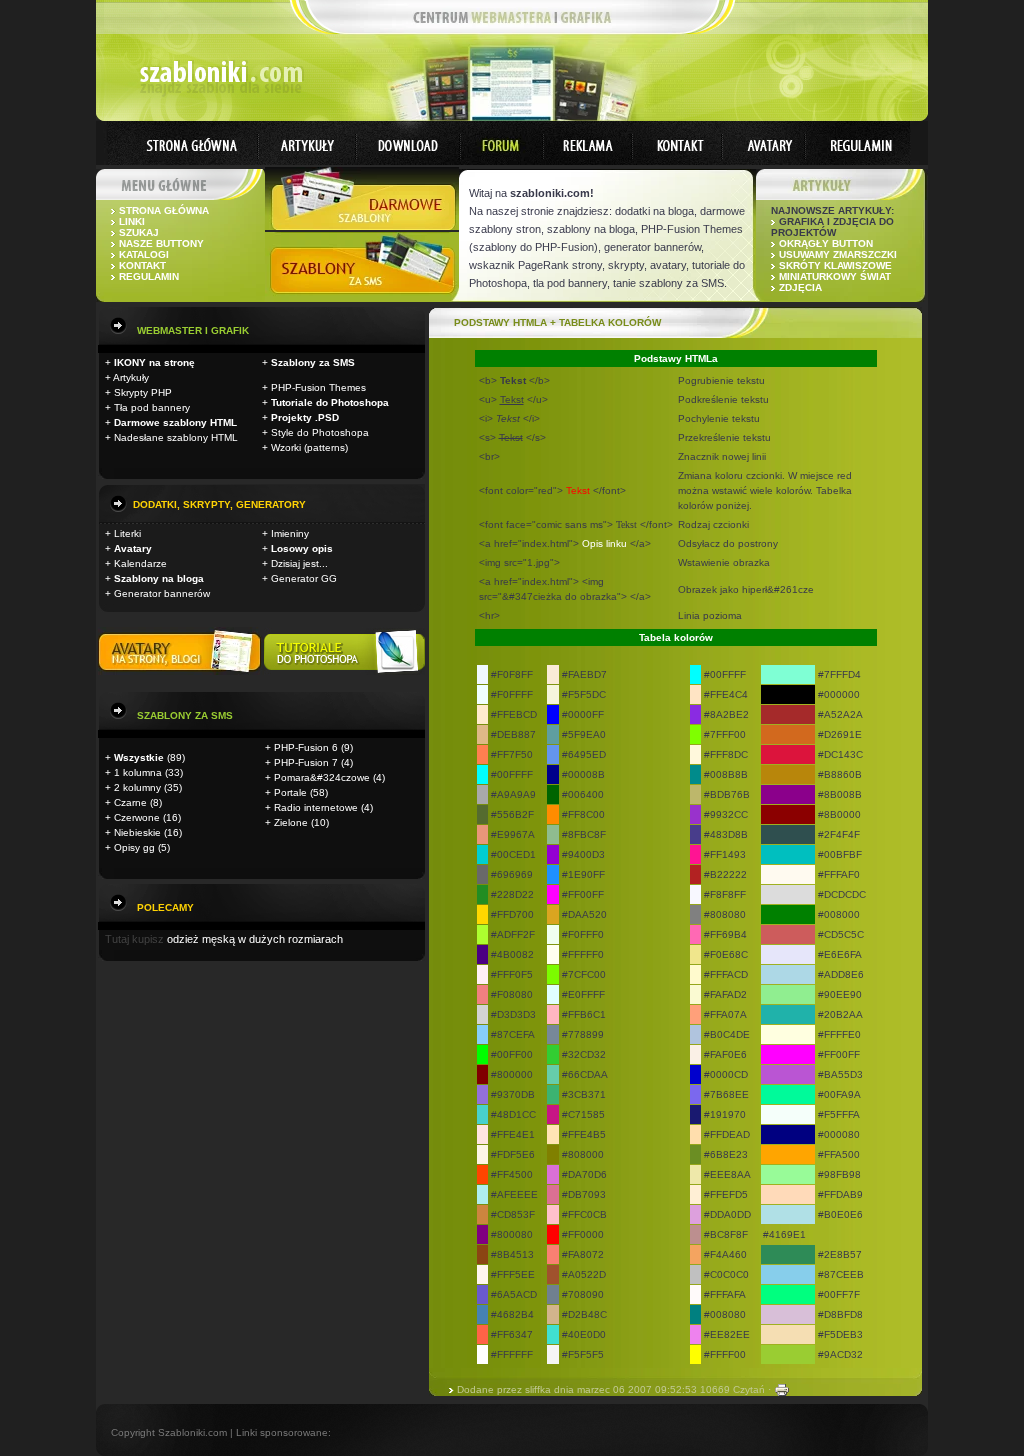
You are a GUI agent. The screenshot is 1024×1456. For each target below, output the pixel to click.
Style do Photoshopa (320, 432)
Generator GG (304, 578)
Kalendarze (140, 563)
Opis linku (604, 543)
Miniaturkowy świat (835, 276)
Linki (132, 221)
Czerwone (137, 817)
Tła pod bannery (152, 407)
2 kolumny (137, 787)
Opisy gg (134, 847)
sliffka (538, 1389)
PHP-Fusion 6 (306, 747)
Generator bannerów (162, 593)
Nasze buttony (161, 243)
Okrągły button (826, 243)
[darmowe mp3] (344, 671)
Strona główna (164, 210)
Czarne (130, 802)
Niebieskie (137, 832)
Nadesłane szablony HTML (176, 437)
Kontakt (142, 265)
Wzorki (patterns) (309, 447)
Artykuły (131, 377)
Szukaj (139, 232)
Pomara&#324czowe (322, 777)
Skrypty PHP (143, 392)
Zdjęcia (800, 287)
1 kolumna (138, 772)
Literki (127, 533)
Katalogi (144, 254)
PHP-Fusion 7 (306, 762)
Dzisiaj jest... (299, 563)
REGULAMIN (149, 276)
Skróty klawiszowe (835, 265)
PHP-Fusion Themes (318, 387)
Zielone (291, 822)
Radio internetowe (316, 807)
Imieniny (290, 533)
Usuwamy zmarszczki (838, 254)
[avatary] (181, 671)
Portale (290, 792)
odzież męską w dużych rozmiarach (255, 939)
